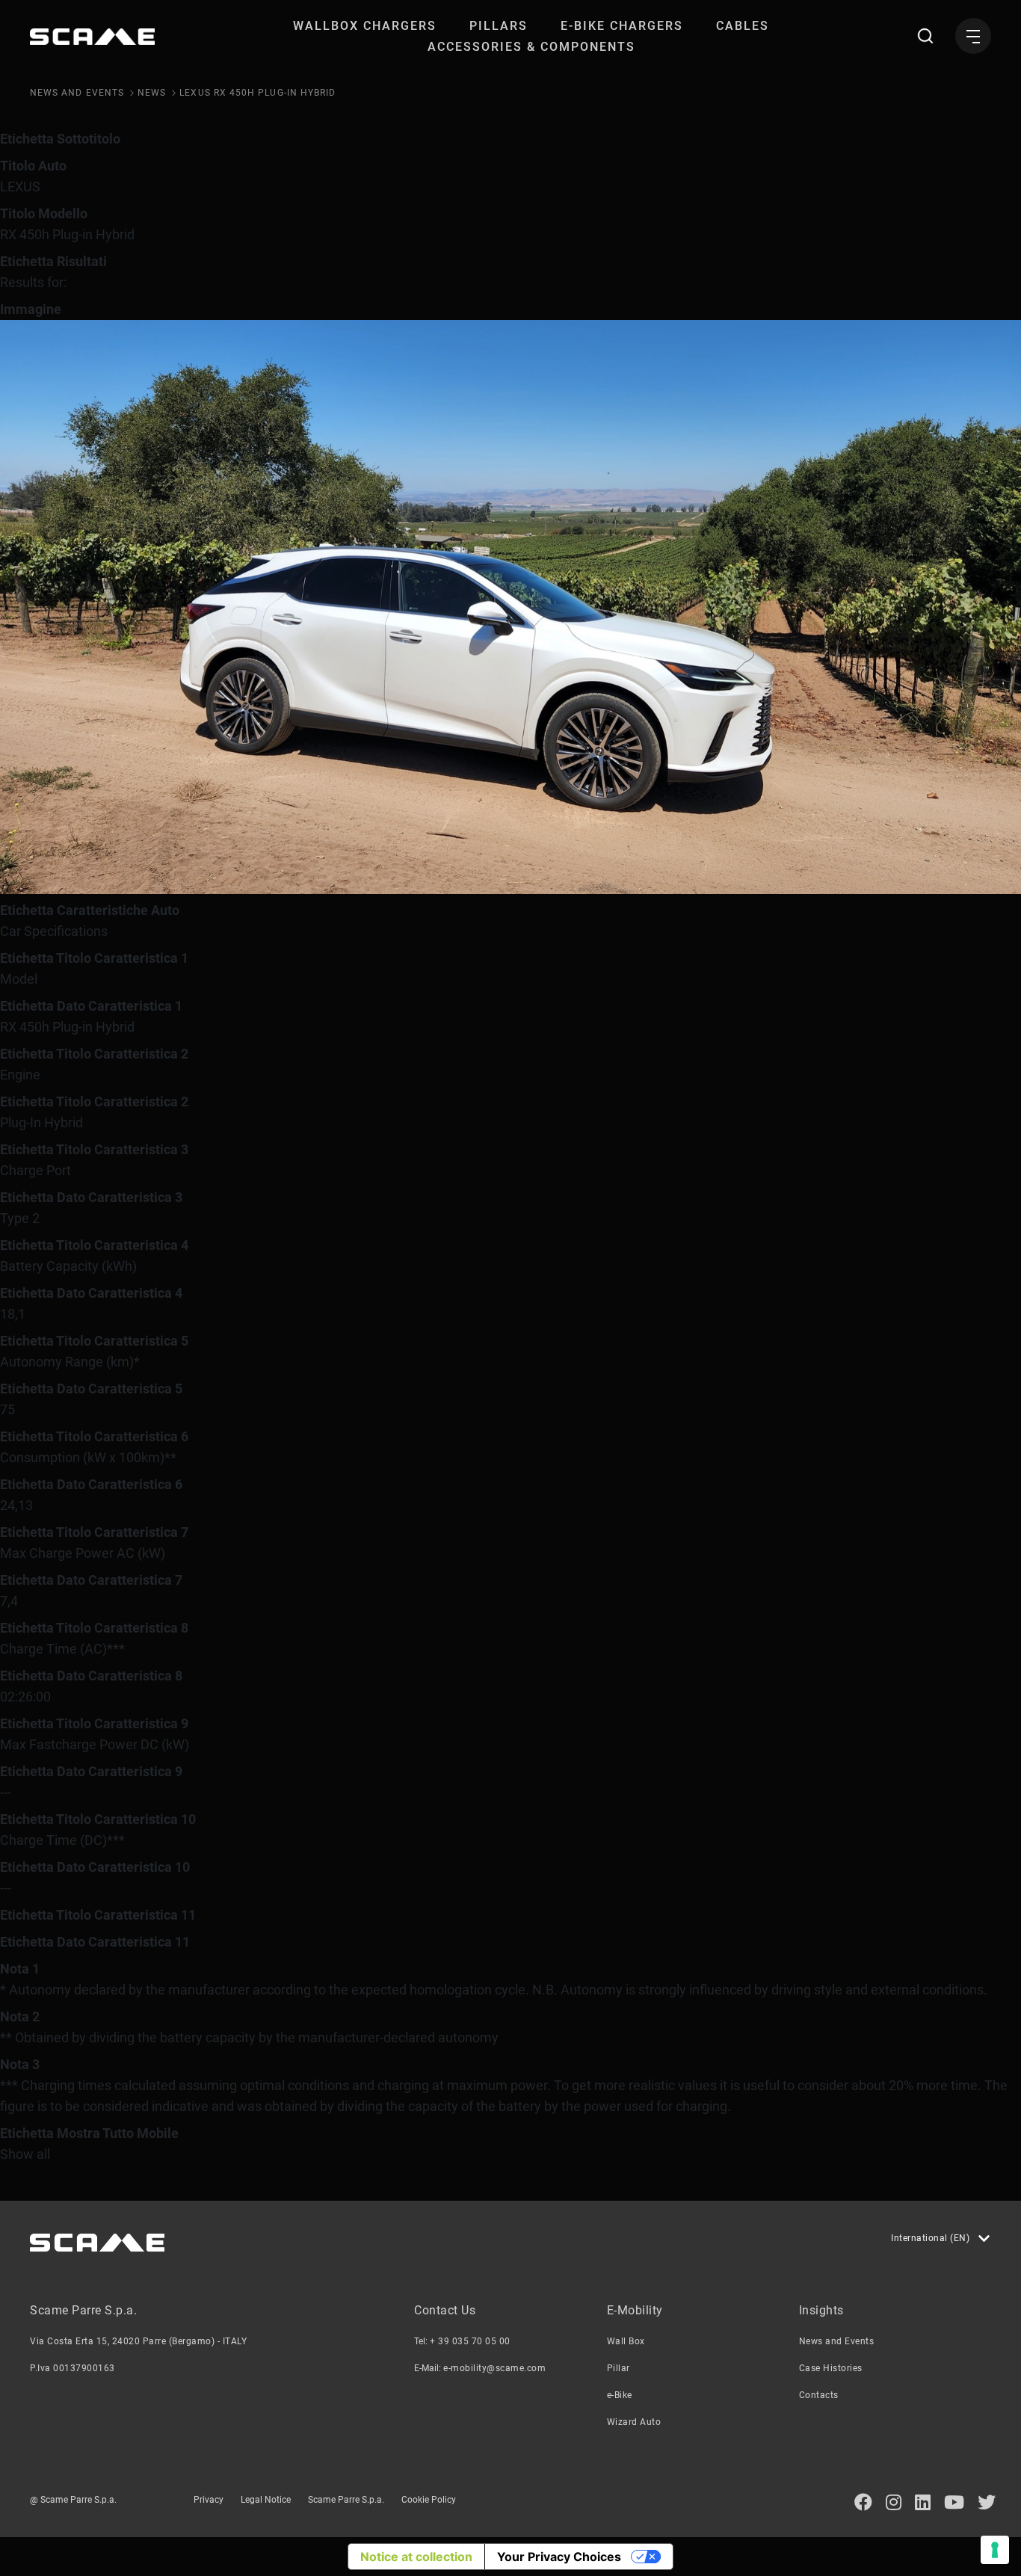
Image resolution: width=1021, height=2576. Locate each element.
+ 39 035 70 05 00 (470, 2341)
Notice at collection (416, 2557)
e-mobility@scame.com (494, 2368)
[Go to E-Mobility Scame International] (92, 37)
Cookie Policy (429, 2500)
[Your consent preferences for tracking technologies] (995, 2550)
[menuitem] (365, 26)
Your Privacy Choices (559, 2557)
